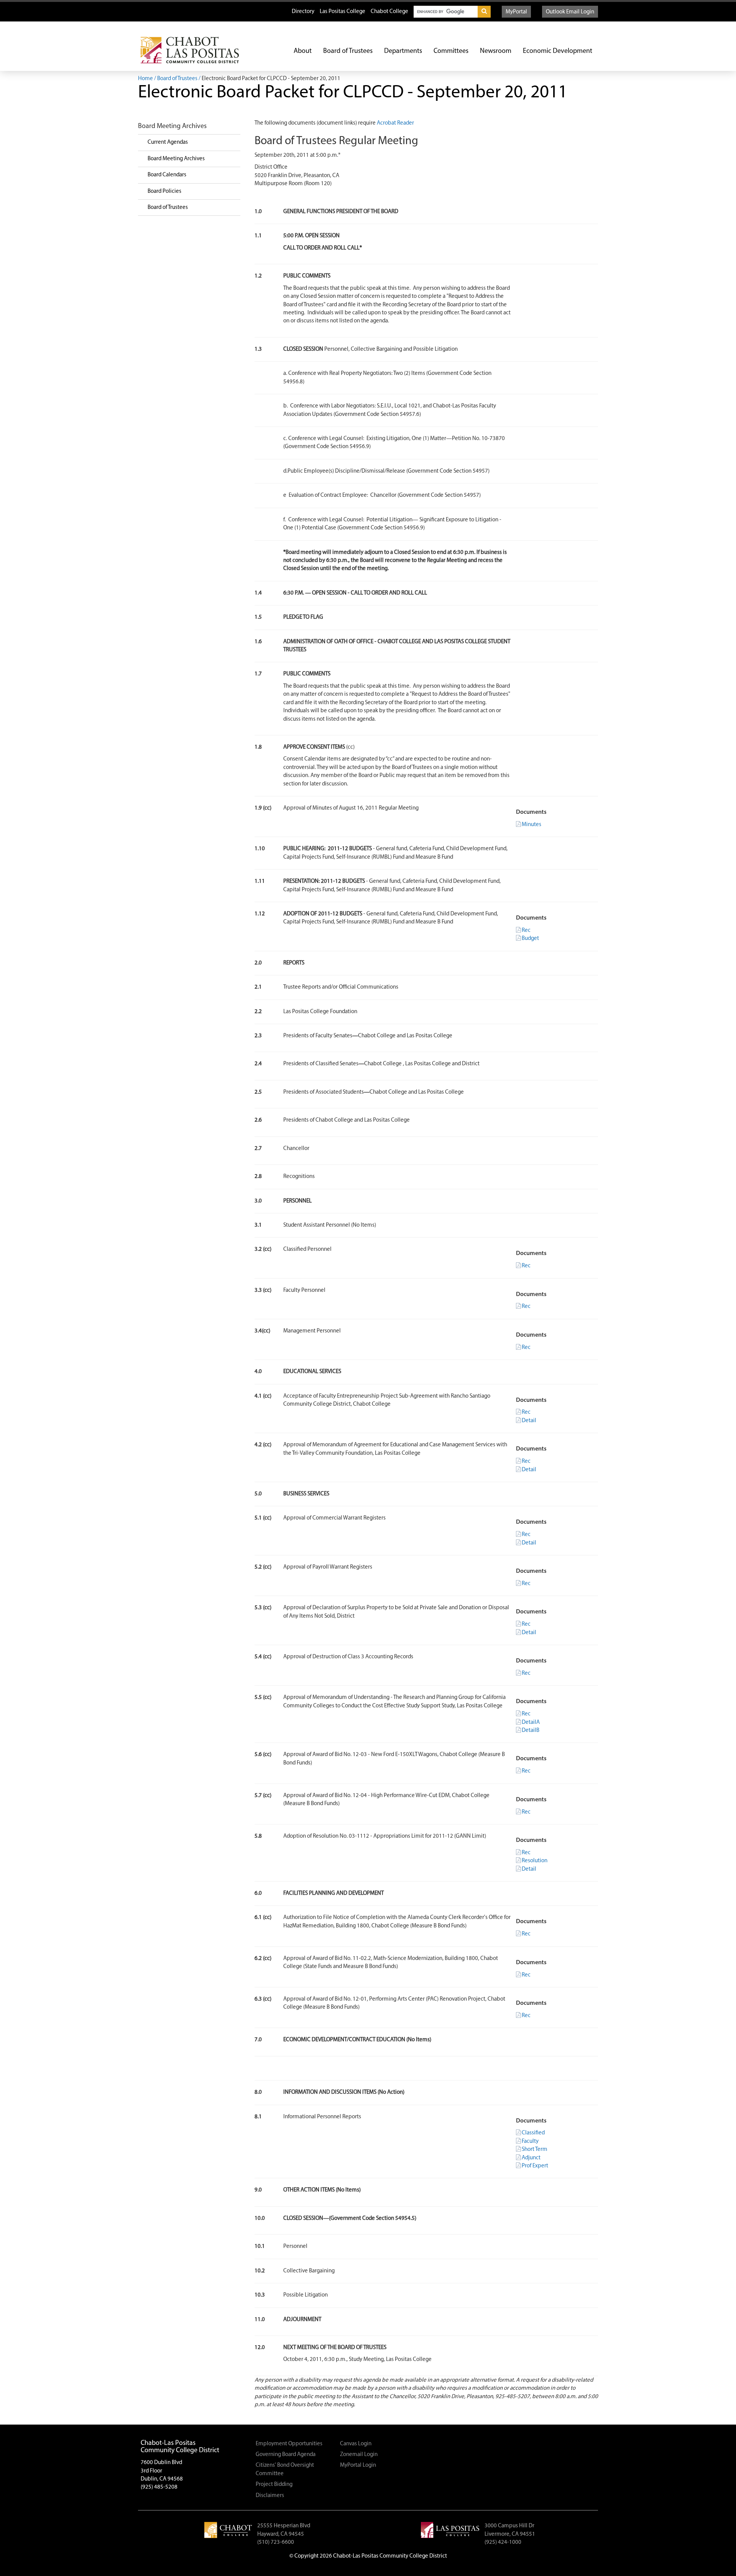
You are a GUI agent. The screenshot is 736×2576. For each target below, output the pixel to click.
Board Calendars (167, 175)
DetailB (531, 1731)
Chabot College (389, 12)
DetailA (531, 1723)
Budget (530, 939)
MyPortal (516, 12)
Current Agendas (168, 142)
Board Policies (164, 191)
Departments (403, 51)
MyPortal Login (358, 2465)
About (303, 51)
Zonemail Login (359, 2455)
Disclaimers (270, 2496)
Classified (533, 2133)
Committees (451, 51)
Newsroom (496, 51)
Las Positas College (343, 12)
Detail (529, 1421)
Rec (526, 931)
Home (145, 79)
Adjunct (531, 2158)
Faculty (530, 2141)
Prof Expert (535, 2166)
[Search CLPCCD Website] (484, 12)
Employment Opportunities (289, 2444)
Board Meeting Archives (176, 159)
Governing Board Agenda (286, 2455)
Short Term (535, 2150)
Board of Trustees (348, 51)
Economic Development (558, 51)
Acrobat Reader (395, 123)
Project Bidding (274, 2485)
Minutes (531, 825)
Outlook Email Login (570, 12)
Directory (303, 12)
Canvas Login (356, 2444)
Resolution (535, 1861)
